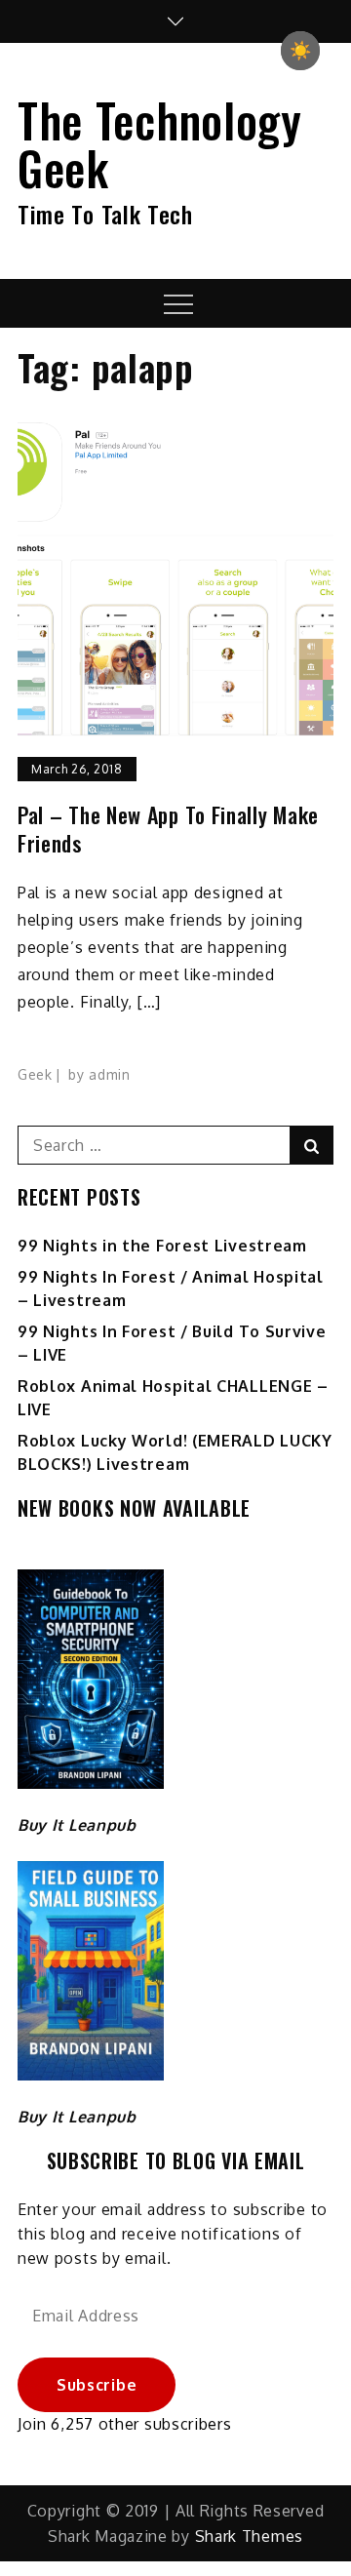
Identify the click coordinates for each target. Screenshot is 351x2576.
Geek (35, 1074)
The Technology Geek (160, 143)
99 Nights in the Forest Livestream (162, 1246)
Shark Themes (249, 2536)
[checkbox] (300, 51)
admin (110, 1074)
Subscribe (97, 2385)
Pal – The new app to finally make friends (168, 829)
